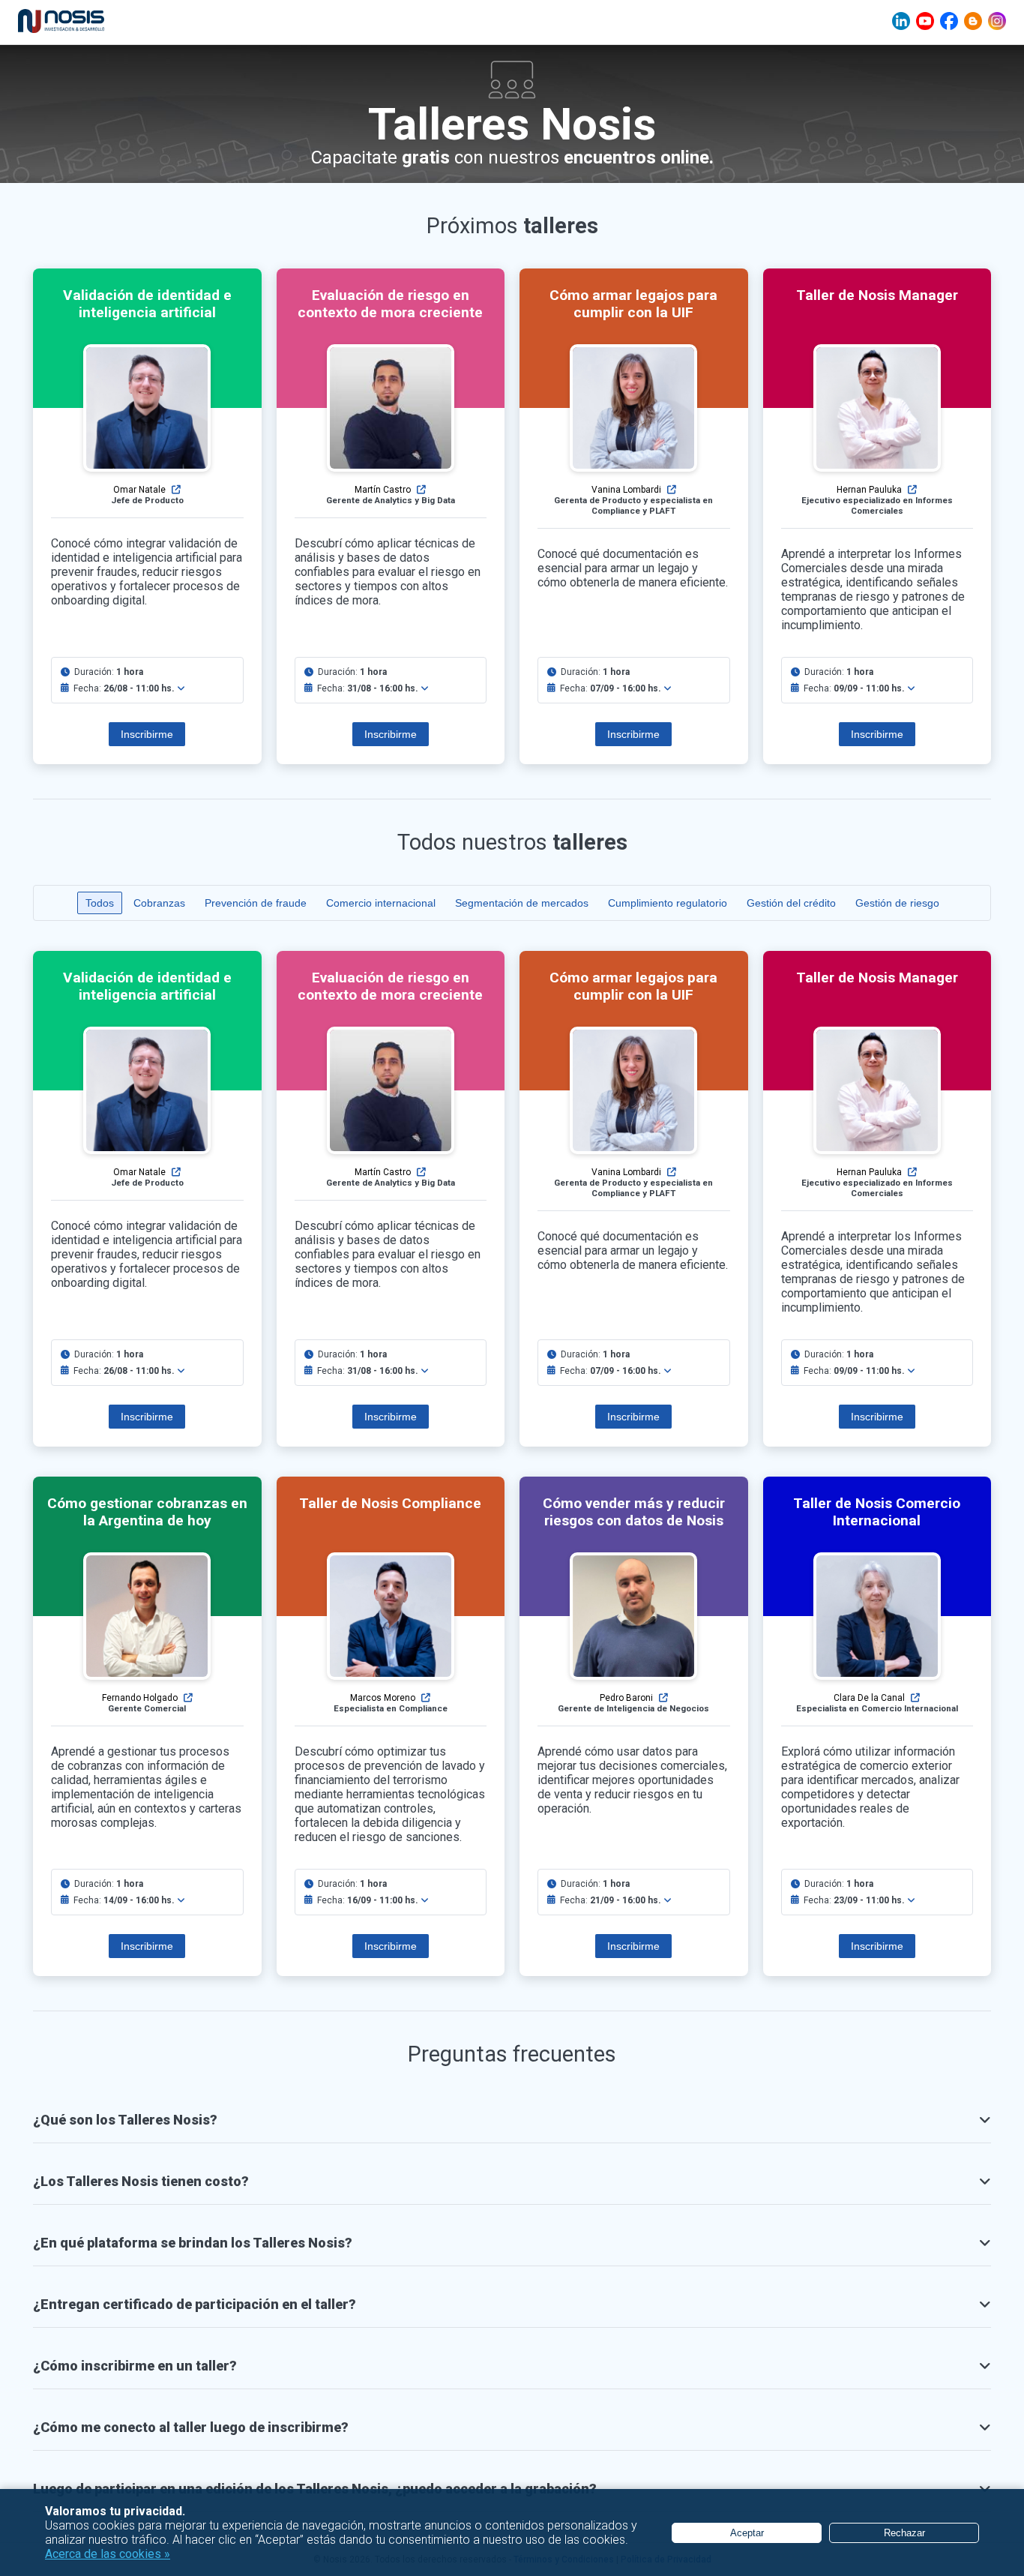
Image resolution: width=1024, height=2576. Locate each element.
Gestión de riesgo (897, 903)
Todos (100, 903)
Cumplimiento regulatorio (668, 903)
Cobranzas (159, 903)
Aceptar (747, 2533)
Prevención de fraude (256, 903)
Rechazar (904, 2533)
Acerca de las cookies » (108, 2554)
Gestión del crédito (791, 903)
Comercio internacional (381, 903)
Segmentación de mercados (522, 903)
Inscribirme (147, 734)
